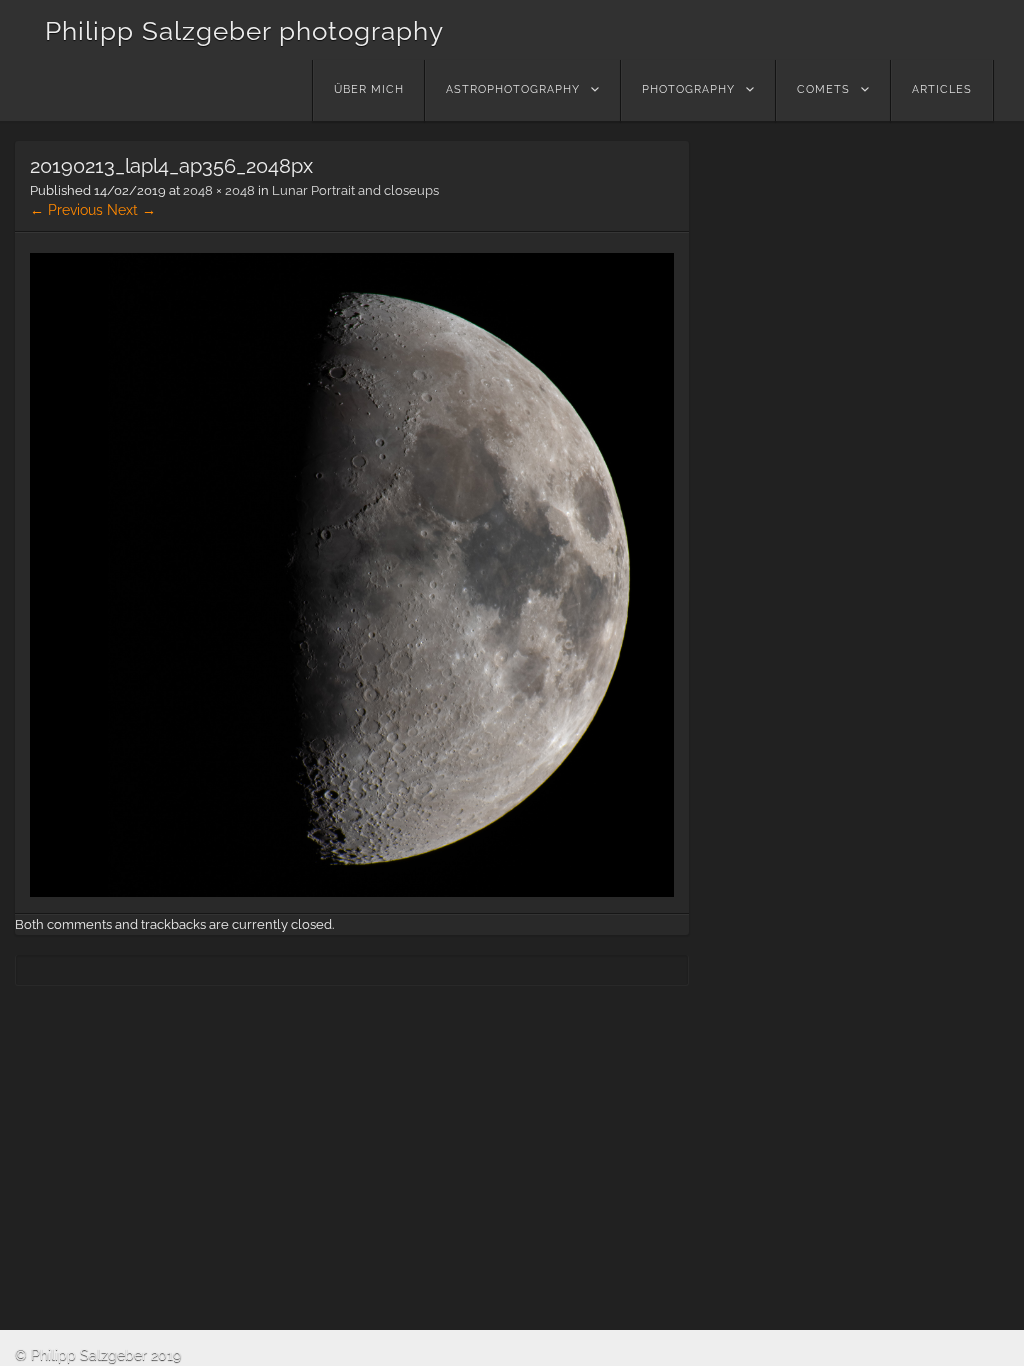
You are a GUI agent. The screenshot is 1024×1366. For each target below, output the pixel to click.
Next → (131, 210)
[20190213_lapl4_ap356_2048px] (352, 892)
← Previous (66, 210)
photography (688, 89)
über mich (369, 89)
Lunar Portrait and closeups (355, 190)
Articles (942, 89)
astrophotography (513, 89)
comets (823, 89)
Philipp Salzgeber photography (244, 31)
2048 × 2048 (219, 190)
